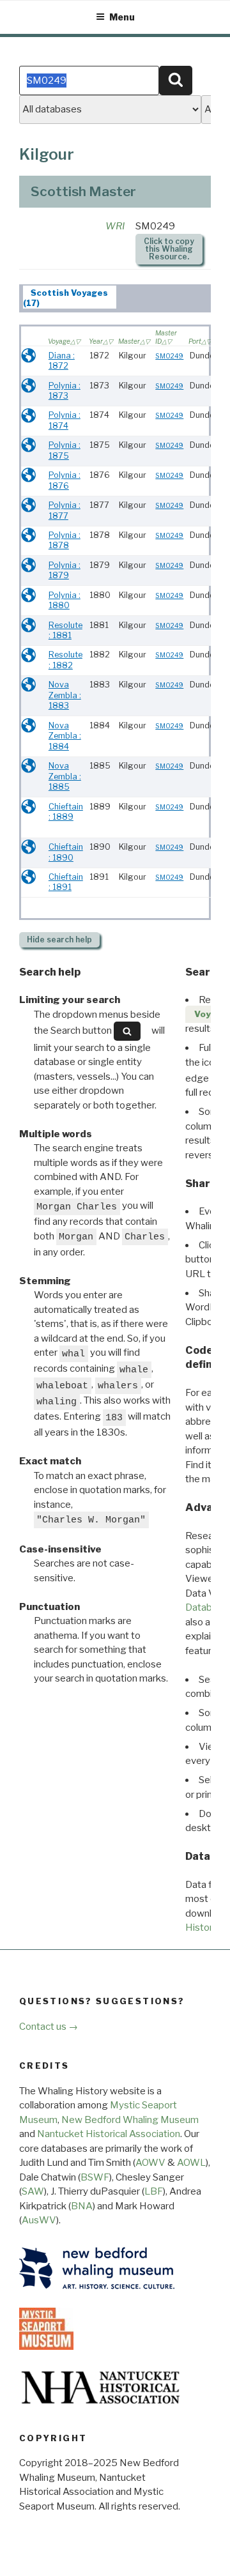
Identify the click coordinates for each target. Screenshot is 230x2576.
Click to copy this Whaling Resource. (169, 249)
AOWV (150, 2163)
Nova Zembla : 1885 (65, 776)
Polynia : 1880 (65, 601)
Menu (122, 17)
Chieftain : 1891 (66, 882)
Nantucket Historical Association (109, 2134)
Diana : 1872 (62, 361)
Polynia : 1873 (65, 391)
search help (59, 939)
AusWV (39, 2220)
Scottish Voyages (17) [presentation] (66, 298)
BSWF (95, 2177)
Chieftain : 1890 (66, 852)
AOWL (191, 2163)
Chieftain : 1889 (66, 812)
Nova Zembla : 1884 (65, 736)
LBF (154, 2191)
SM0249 (169, 356)
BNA (82, 2206)
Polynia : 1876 (65, 480)
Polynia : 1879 (65, 571)
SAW (33, 2191)
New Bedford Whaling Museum (130, 2120)
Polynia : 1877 (65, 510)
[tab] (70, 297)
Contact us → (49, 2027)
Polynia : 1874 (65, 420)
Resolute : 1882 (65, 660)
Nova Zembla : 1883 (65, 695)
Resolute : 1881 (65, 631)
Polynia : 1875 (65, 450)
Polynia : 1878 (65, 540)
